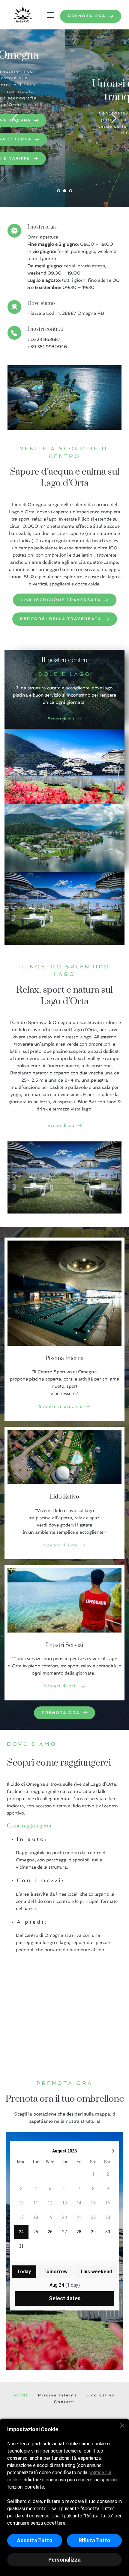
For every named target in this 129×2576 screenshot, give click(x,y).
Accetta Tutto (35, 2540)
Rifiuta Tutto (94, 2540)
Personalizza (64, 2560)
